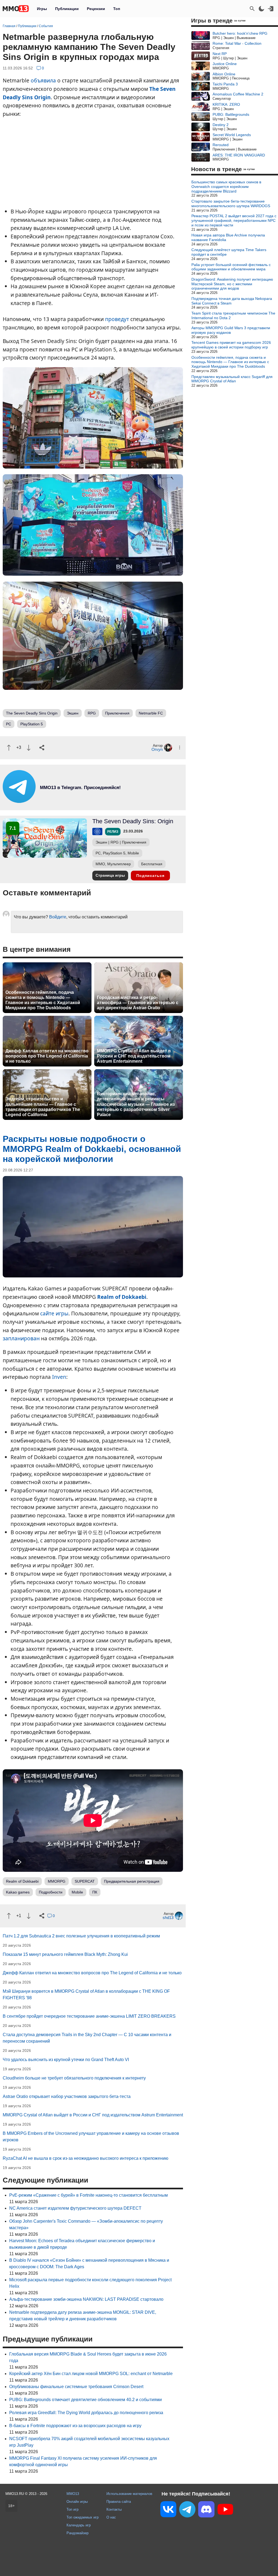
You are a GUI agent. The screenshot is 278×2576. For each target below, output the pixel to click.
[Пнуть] (29, 748)
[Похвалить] (9, 748)
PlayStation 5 (32, 724)
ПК (95, 1892)
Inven (59, 1377)
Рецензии (96, 9)
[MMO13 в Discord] (206, 2510)
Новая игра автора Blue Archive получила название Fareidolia (228, 237)
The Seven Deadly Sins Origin (32, 713)
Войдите (58, 917)
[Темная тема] (261, 9)
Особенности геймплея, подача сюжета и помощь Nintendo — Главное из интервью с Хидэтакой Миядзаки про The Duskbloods (43, 1000)
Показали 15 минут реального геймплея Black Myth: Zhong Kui (65, 1954)
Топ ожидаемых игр (83, 2517)
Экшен (73, 713)
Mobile (77, 1892)
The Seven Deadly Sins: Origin (133, 821)
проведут (117, 319)
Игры (42, 9)
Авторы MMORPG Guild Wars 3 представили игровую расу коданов (231, 330)
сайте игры (54, 1313)
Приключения (117, 713)
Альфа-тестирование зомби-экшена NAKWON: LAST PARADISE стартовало (86, 2299)
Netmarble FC (151, 713)
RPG (92, 713)
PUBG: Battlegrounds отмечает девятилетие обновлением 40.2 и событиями (86, 2400)
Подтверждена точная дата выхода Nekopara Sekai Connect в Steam (232, 301)
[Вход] (271, 9)
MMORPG (57, 1881)
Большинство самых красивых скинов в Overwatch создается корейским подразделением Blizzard (226, 187)
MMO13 (73, 2494)
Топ (117, 9)
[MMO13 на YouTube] (225, 2510)
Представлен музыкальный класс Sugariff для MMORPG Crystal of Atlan (232, 379)
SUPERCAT (85, 1881)
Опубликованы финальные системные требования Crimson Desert (76, 2387)
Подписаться (150, 876)
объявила (43, 80)
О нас (111, 2517)
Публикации (67, 9)
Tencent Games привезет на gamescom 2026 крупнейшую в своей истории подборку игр (231, 345)
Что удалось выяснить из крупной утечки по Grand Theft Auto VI (66, 2060)
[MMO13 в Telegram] (187, 2510)
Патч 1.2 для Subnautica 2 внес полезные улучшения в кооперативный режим (81, 1936)
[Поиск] (252, 9)
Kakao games (18, 1892)
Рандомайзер (78, 2533)
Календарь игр (79, 2525)
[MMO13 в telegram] (71, 801)
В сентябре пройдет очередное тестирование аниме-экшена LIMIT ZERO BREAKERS (89, 2016)
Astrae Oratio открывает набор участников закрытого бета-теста (67, 2096)
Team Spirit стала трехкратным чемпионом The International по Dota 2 (233, 315)
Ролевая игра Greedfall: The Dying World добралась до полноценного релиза (86, 2413)
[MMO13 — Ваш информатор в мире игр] (16, 9)
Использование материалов (129, 2494)
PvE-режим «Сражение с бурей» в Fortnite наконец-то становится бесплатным (89, 2195)
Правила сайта (119, 2502)
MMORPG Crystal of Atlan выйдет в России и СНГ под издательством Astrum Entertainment (134, 1056)
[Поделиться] (42, 748)
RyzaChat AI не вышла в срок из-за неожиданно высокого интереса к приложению (86, 2158)
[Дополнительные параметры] (180, 747)
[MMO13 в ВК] (168, 2510)
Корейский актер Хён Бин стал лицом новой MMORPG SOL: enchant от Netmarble (91, 2374)
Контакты (114, 2509)
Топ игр (72, 2509)
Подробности (51, 1892)
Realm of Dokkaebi (122, 1297)
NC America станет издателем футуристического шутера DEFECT (75, 2208)
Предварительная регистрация (132, 1881)
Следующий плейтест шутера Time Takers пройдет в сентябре (229, 252)
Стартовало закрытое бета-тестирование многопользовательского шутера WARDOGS (231, 204)
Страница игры (110, 875)
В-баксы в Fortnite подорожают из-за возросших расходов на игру (75, 2426)
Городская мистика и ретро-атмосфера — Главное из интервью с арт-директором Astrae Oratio (138, 1003)
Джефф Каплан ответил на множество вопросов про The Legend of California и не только (47, 1056)
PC (9, 724)
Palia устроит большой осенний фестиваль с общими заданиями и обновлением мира (231, 267)
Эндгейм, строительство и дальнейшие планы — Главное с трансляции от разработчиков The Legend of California (43, 1107)
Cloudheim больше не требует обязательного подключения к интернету (74, 2078)
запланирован (21, 1338)
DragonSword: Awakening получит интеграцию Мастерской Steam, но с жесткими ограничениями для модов (232, 284)
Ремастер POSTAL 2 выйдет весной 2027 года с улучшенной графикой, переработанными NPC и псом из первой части (234, 220)
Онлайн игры (77, 2502)
